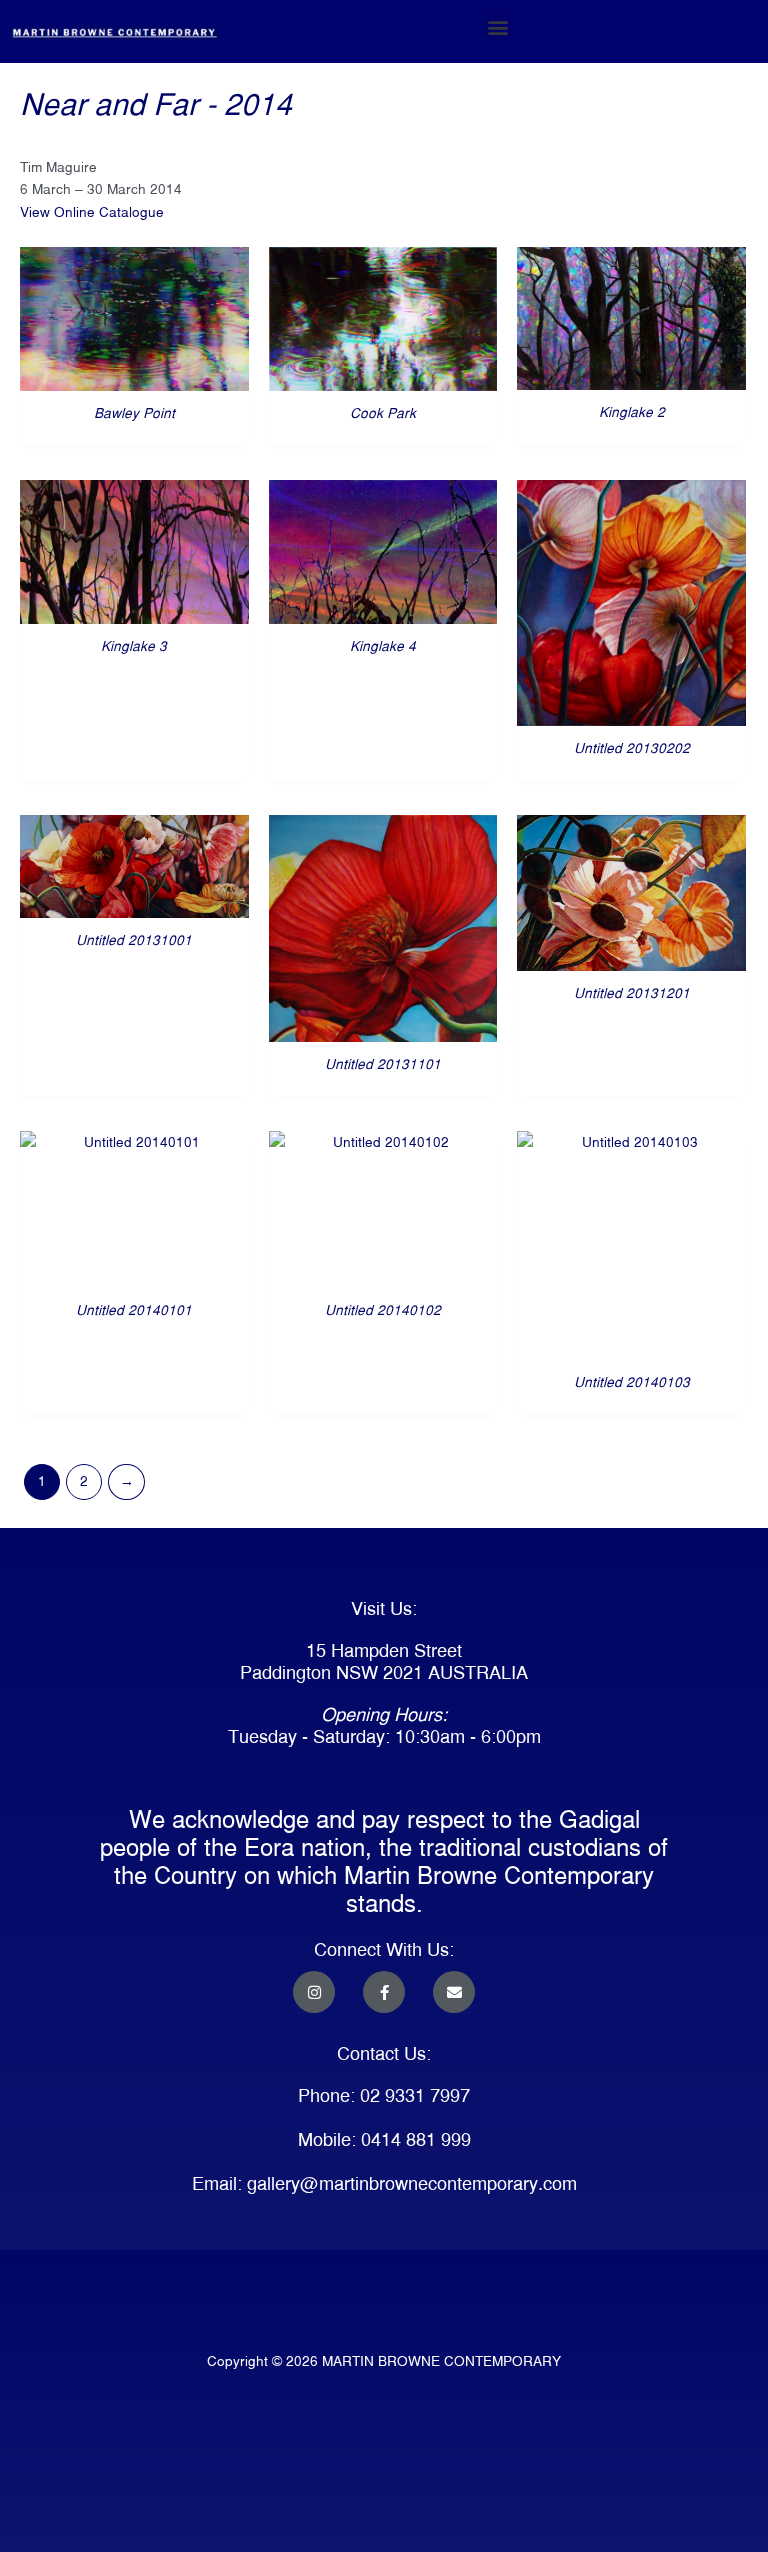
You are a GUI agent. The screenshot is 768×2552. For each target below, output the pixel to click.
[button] (497, 26)
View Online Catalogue (92, 212)
